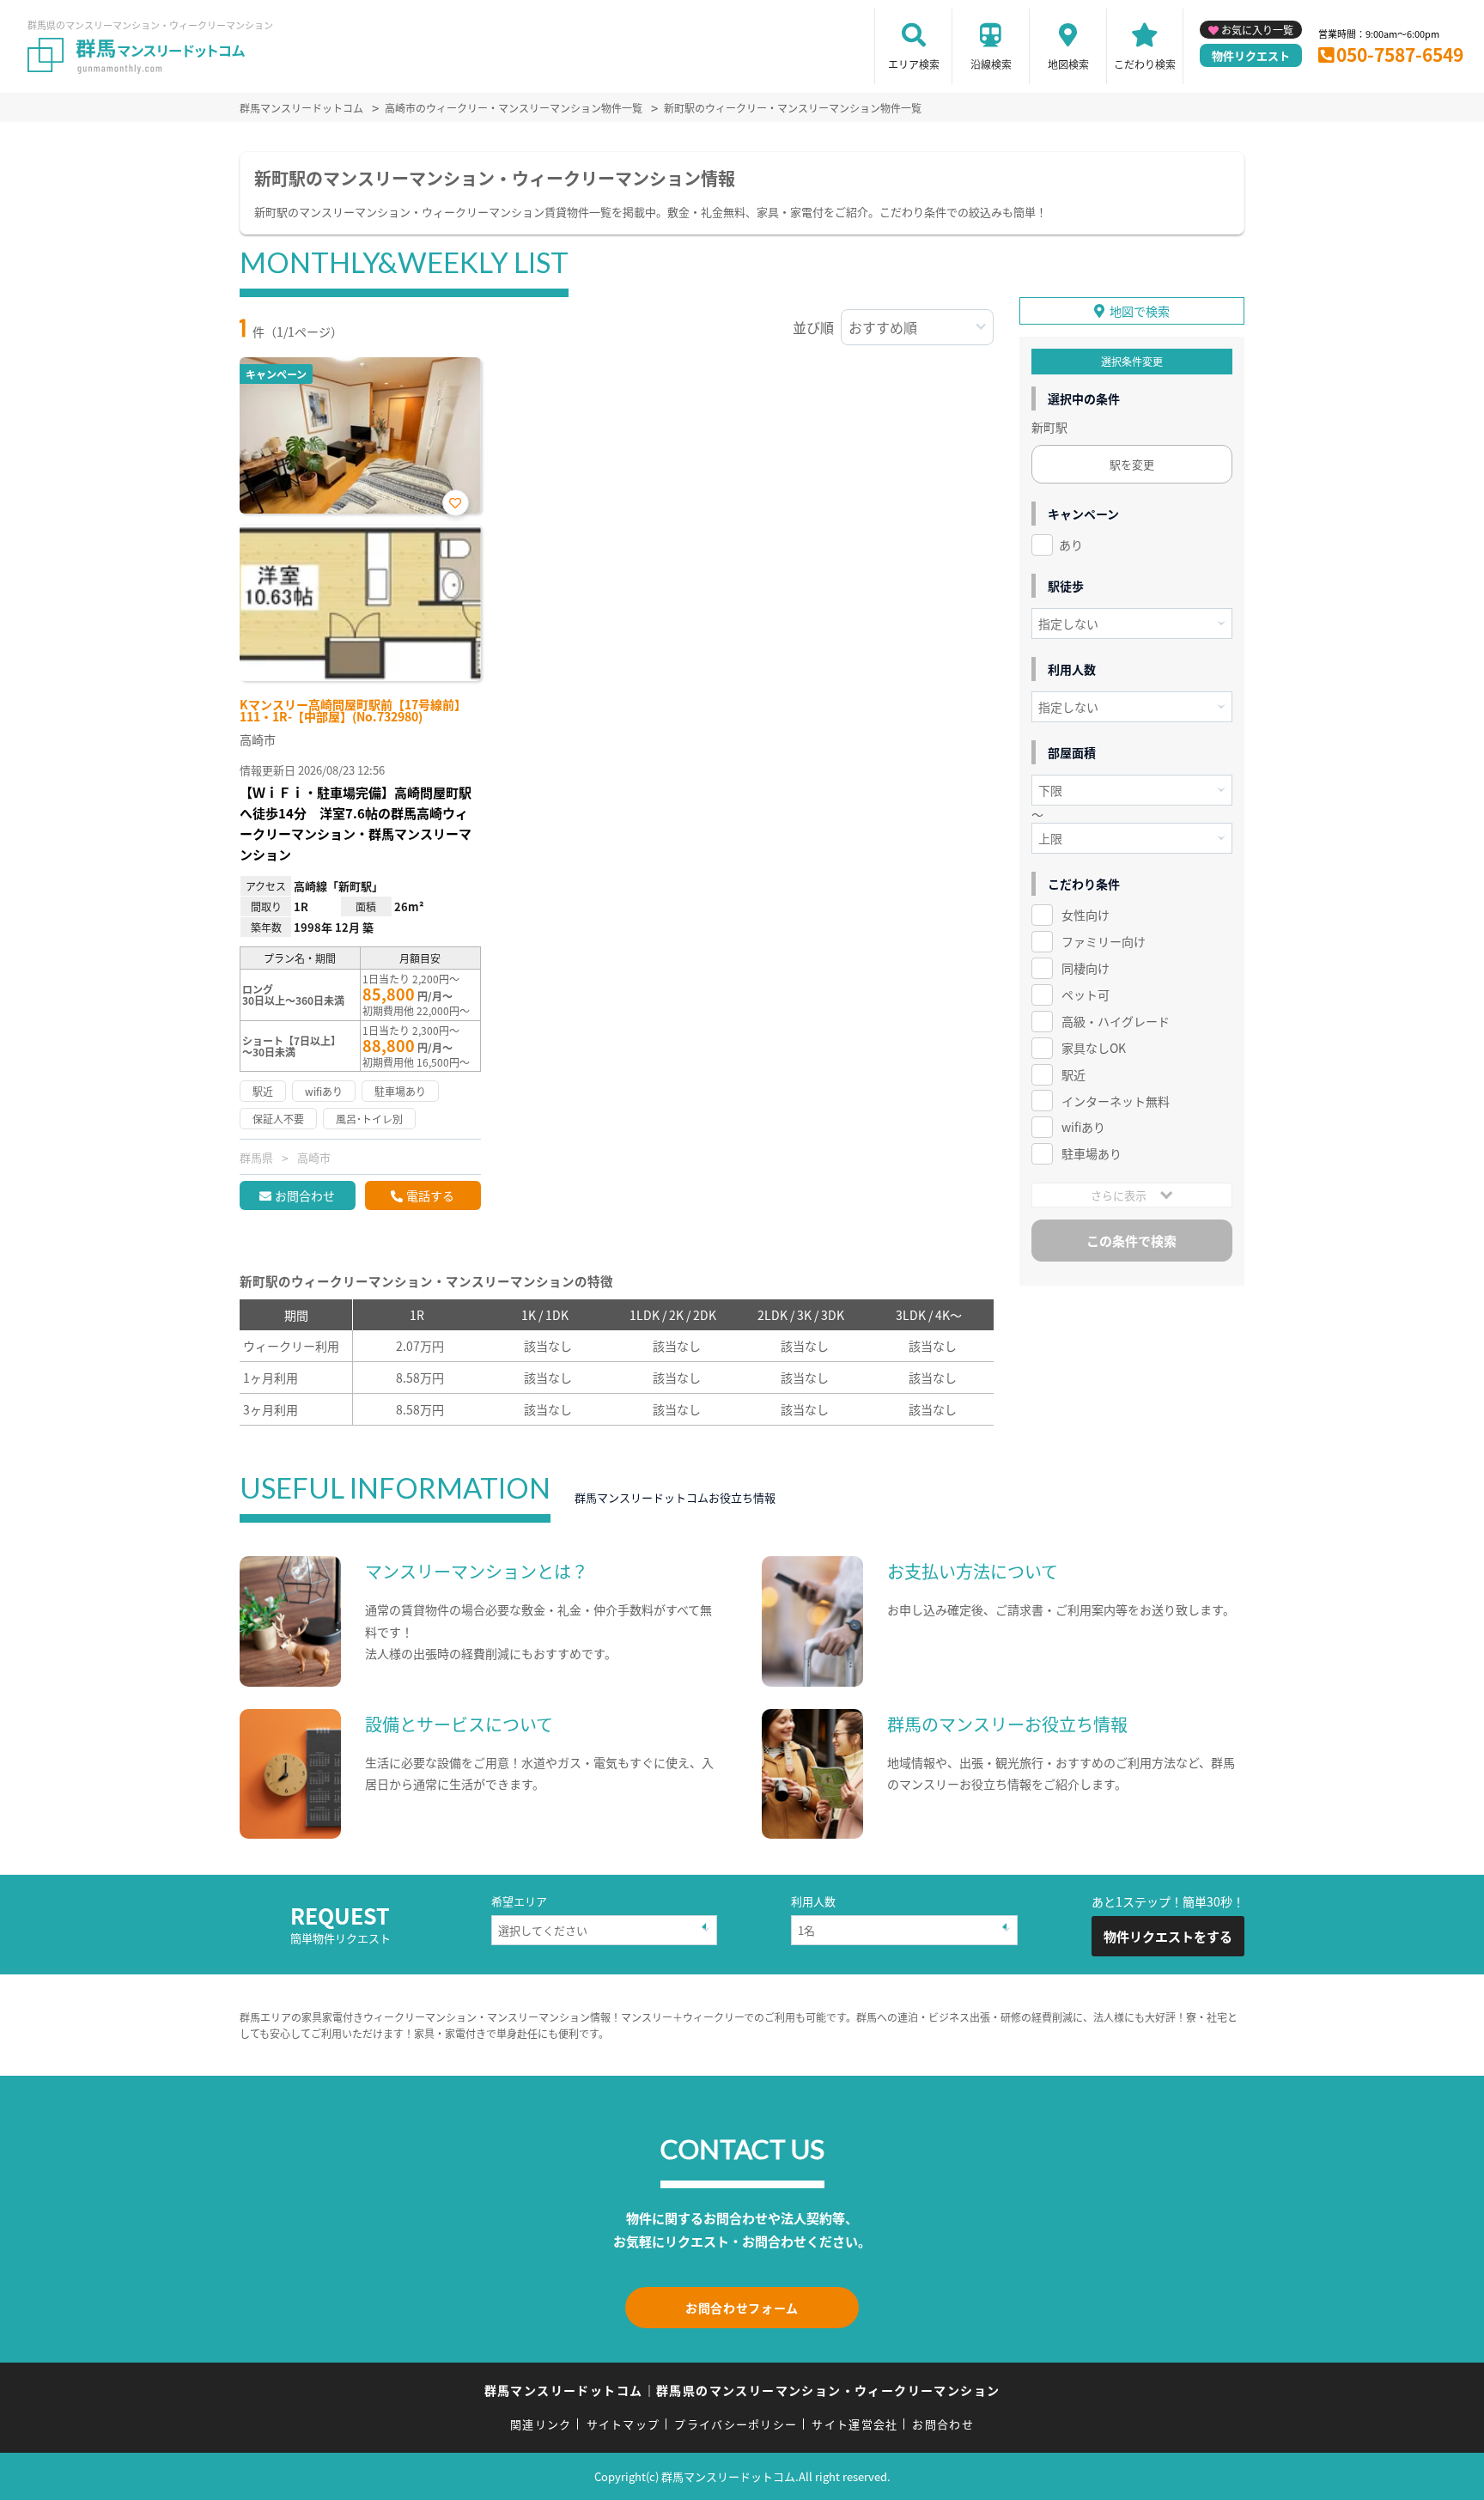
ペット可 (1086, 995)
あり (1071, 544)
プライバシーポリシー (736, 2424)
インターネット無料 (1116, 1101)
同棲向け (1086, 968)
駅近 (1073, 1074)
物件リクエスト (1251, 55)
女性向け (1086, 915)
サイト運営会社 (855, 2424)
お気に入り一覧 (1257, 30)
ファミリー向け (1104, 941)
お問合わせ (305, 1195)
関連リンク (541, 2424)
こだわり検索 (1145, 64)
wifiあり (1083, 1127)
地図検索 (1068, 64)
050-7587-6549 (1400, 54)
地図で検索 (1140, 311)
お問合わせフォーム (742, 2308)
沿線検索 (991, 64)
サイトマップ (623, 2424)
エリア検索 (914, 64)
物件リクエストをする (1168, 1936)
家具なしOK (1094, 1048)
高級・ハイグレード (1116, 1021)
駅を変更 (1132, 464)
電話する (430, 1195)
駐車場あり (1092, 1153)
